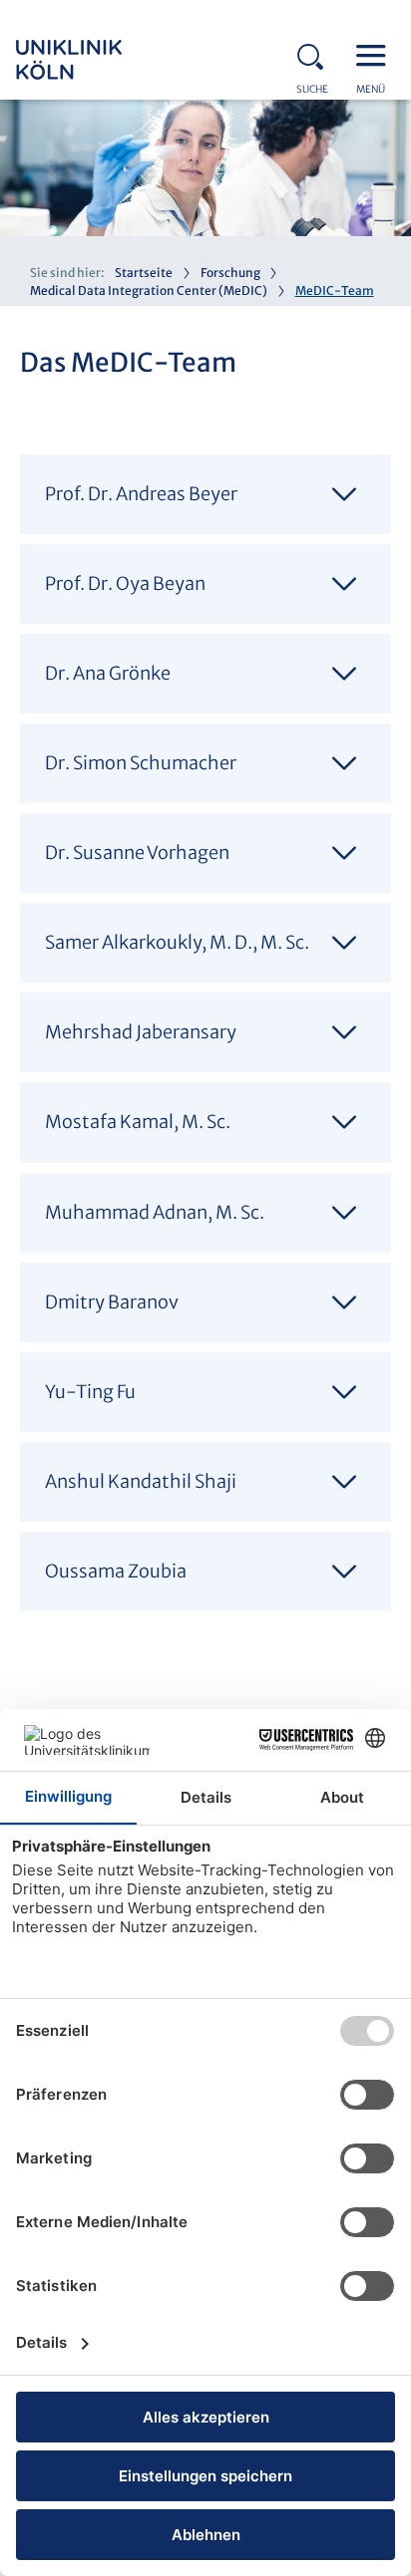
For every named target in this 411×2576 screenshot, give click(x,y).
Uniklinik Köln (96, 60)
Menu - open (376, 54)
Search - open (316, 54)
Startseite (144, 273)
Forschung (230, 273)
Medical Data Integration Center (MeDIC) (149, 290)
